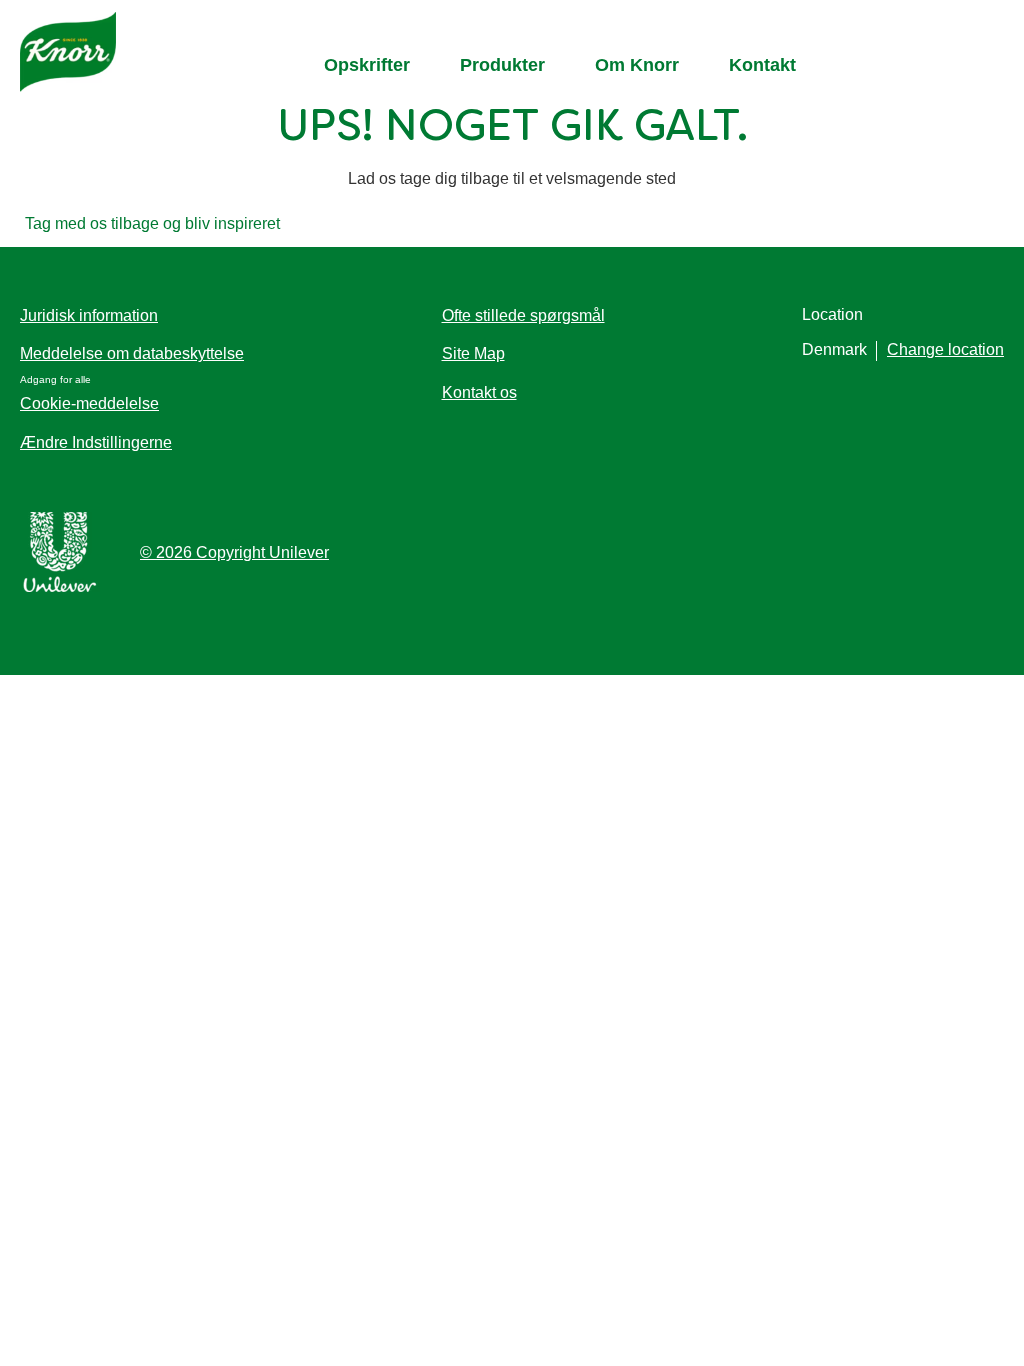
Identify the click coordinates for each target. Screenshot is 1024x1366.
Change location (945, 349)
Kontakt (762, 65)
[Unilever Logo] (60, 588)
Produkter (502, 65)
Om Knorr (637, 65)
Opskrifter (367, 65)
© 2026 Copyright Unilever (234, 552)
